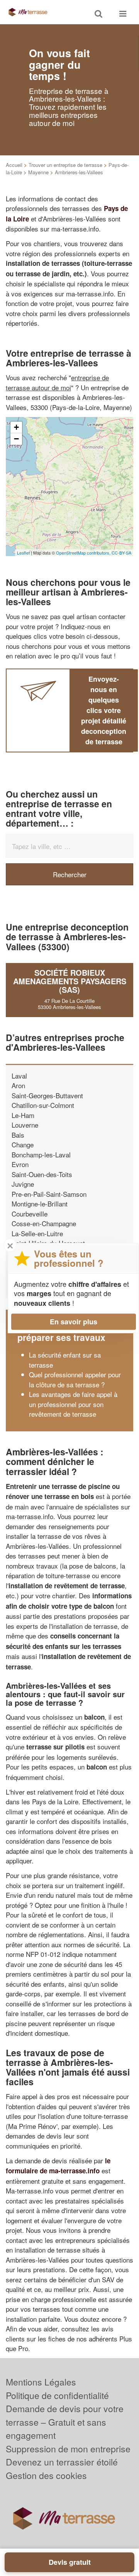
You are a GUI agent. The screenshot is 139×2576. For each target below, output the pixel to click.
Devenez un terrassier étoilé (62, 2462)
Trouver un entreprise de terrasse (65, 165)
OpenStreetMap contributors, (84, 553)
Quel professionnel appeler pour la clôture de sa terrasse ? (75, 1379)
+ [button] (16, 427)
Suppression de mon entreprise (68, 2449)
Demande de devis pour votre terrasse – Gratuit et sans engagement (65, 2422)
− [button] (16, 439)
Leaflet (23, 553)
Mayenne (38, 172)
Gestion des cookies (46, 2475)
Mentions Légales (41, 2382)
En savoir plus (74, 1322)
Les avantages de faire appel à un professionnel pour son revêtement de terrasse (73, 1404)
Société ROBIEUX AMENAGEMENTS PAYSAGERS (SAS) (70, 981)
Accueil (14, 165)
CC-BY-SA (121, 553)
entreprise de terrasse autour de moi (57, 382)
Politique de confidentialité (57, 2395)
